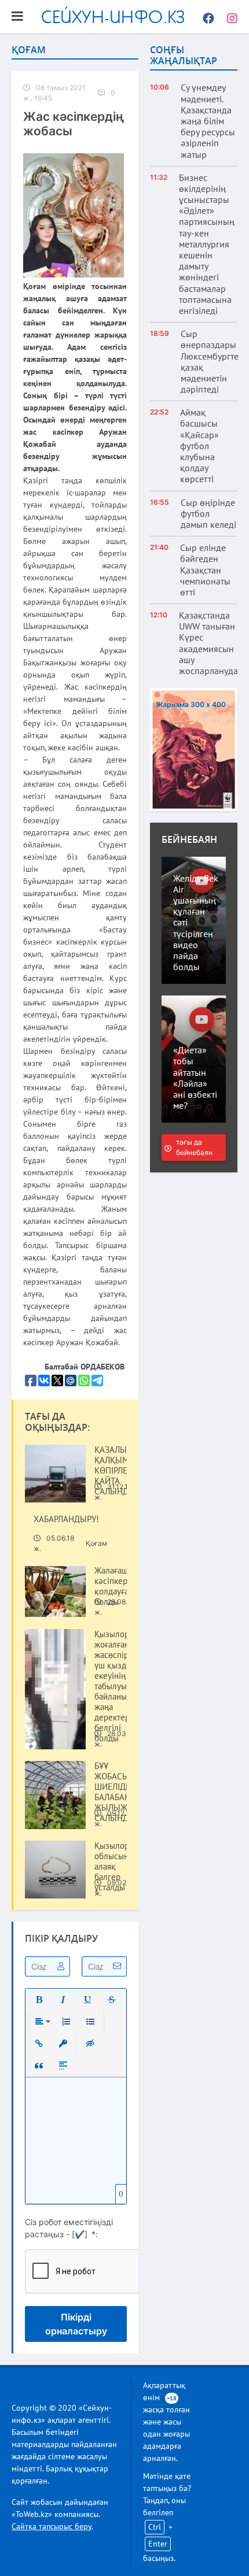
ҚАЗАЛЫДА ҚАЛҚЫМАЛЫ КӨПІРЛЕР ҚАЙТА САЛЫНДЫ (120, 1471)
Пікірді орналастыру (76, 2324)
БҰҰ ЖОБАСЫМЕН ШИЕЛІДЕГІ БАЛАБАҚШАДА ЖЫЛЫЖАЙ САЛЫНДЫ (124, 1792)
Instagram (229, 17)
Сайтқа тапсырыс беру (52, 2526)
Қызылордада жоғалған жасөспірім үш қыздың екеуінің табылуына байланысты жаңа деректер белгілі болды (120, 1686)
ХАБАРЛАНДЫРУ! (66, 1519)
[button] (39, 2000)
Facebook (206, 17)
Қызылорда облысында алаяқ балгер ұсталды (116, 1867)
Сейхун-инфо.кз (113, 16)
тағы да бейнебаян (194, 1147)
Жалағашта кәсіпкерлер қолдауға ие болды (118, 1586)
